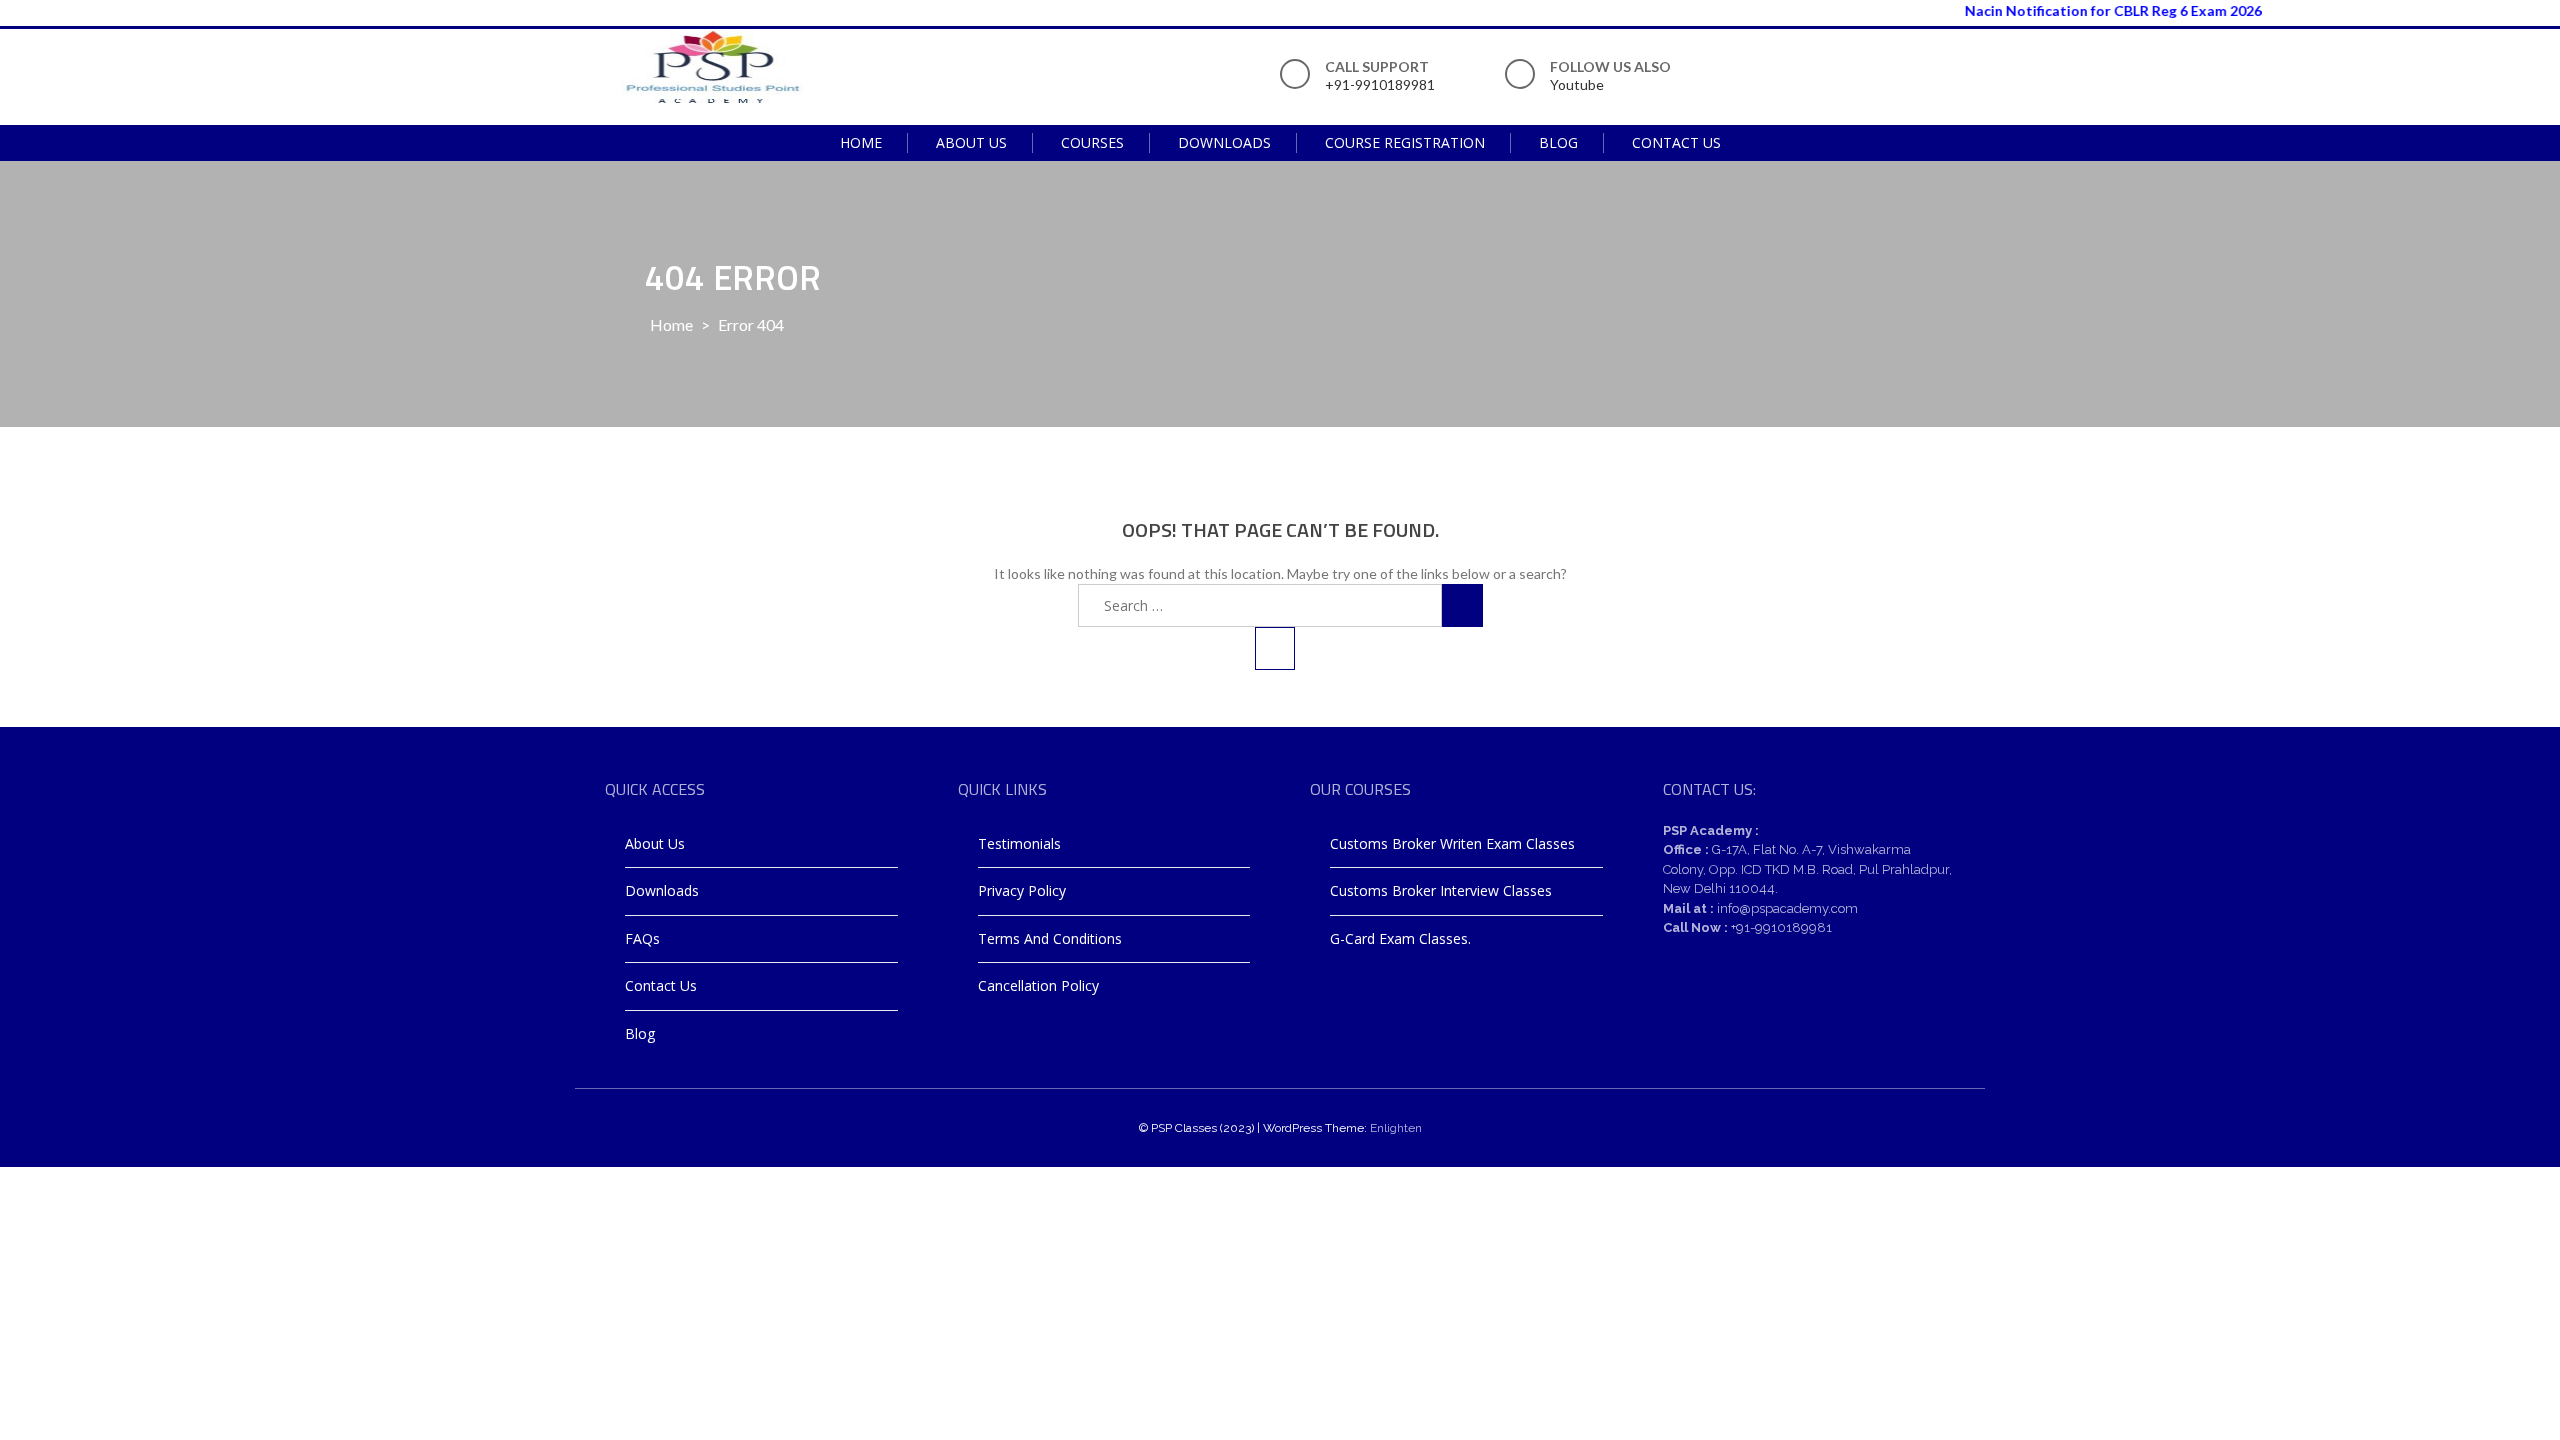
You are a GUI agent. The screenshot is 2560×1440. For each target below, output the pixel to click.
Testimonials (1019, 843)
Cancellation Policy (1038, 985)
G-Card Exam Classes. (1400, 938)
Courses (1092, 142)
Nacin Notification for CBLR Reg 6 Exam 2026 (2086, 10)
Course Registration (1405, 142)
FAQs (642, 938)
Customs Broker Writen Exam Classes (1452, 843)
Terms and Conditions (1050, 938)
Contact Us (1676, 142)
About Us (971, 142)
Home (861, 142)
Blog (1558, 142)
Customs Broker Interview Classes (1441, 890)
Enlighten (1396, 1128)
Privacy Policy (1022, 890)
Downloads (1224, 142)
